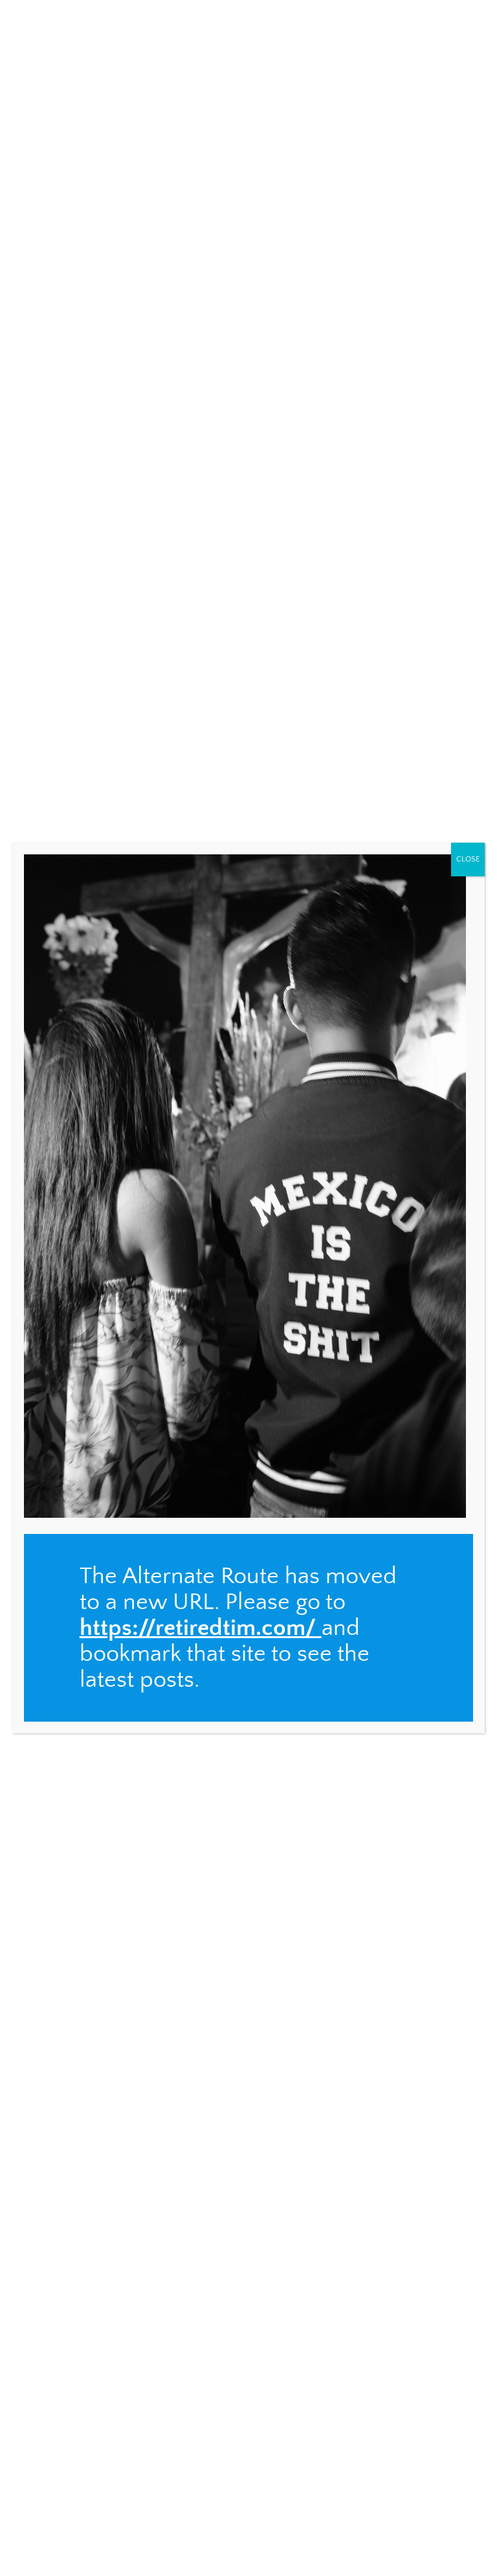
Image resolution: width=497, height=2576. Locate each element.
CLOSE (468, 859)
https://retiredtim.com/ (198, 1628)
